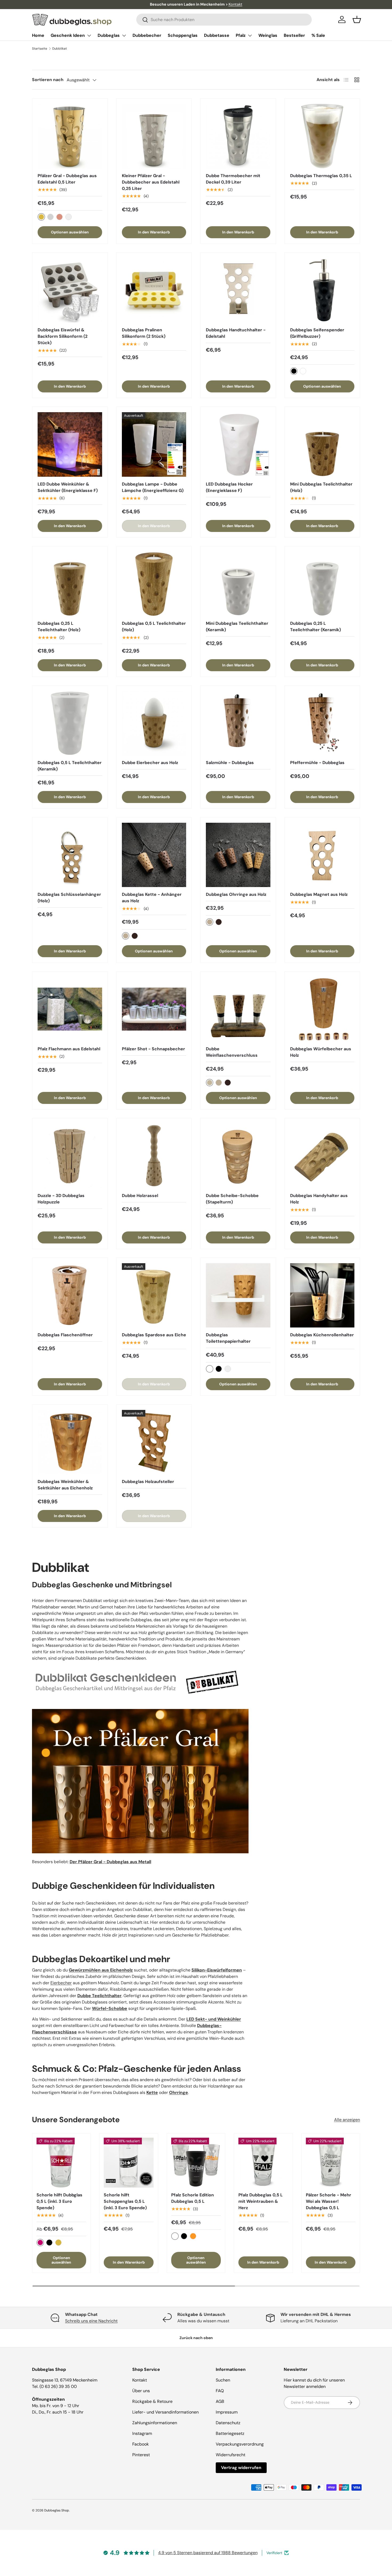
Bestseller (294, 35)
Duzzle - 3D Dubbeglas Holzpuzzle (61, 1199)
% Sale (318, 35)
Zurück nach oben (196, 2338)
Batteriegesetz (230, 2433)
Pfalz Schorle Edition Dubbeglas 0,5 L (193, 2198)
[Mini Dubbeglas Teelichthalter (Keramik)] (238, 584)
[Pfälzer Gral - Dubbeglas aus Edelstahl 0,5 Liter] (70, 136)
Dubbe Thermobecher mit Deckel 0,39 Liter (233, 179)
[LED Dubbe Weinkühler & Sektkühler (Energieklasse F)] (70, 444)
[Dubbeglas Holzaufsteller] (154, 1442)
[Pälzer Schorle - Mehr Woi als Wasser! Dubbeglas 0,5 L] (331, 2162)
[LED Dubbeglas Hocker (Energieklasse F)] (238, 444)
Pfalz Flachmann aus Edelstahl (69, 1049)
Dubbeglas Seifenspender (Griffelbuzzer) (317, 333)
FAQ (220, 2391)
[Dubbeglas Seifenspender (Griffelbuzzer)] (322, 290)
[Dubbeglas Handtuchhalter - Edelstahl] (238, 290)
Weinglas (268, 35)
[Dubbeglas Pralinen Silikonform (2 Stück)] (154, 290)
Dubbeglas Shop (57, 2510)
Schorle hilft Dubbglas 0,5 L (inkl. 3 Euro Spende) (59, 2201)
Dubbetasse (217, 35)
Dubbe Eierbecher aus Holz (150, 763)
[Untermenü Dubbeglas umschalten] (124, 35)
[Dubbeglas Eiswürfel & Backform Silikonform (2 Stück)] (70, 290)
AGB (220, 2401)
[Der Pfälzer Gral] (140, 1707)
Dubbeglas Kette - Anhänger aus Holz (152, 898)
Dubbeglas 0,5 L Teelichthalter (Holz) (154, 627)
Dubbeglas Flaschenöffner (65, 1335)
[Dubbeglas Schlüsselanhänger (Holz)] (70, 855)
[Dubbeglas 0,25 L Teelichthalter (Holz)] (70, 584)
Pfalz (241, 35)
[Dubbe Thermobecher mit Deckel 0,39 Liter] (238, 136)
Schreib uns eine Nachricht (91, 2321)
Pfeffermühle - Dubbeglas (317, 763)
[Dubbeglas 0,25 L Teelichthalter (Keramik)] (322, 584)
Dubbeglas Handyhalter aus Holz (319, 1199)
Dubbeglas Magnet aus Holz (319, 894)
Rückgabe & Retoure (152, 2401)
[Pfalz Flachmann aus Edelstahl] (70, 1009)
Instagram (142, 2433)
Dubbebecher (147, 35)
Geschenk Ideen (68, 35)
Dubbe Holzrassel (140, 1196)
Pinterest (141, 2455)
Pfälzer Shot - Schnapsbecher (153, 1049)
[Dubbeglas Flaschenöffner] (70, 1295)
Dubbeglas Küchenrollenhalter (322, 1335)
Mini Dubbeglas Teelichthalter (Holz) (321, 487)
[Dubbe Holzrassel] (154, 1156)
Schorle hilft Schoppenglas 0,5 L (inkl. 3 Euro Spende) (125, 2201)
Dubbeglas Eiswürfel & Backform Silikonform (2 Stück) (63, 336)
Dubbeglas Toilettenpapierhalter (228, 1338)
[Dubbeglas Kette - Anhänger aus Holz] (154, 855)
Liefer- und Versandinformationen (165, 2412)
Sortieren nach (48, 80)
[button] (357, 19)
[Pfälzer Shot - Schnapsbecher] (154, 1009)
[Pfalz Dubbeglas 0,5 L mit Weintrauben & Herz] (263, 2162)
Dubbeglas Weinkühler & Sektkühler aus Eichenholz (65, 1485)
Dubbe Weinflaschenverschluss (232, 1052)
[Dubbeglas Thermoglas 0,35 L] (322, 136)
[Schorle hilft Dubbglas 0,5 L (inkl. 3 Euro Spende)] (61, 2162)
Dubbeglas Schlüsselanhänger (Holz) (69, 898)
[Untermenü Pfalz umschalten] (250, 35)
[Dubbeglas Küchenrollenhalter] (322, 1295)
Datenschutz (228, 2423)
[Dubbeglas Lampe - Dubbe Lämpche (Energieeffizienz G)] (154, 444)
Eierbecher (61, 1983)
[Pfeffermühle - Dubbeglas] (322, 723)
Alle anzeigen (347, 2120)
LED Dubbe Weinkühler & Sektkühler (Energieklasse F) (68, 487)
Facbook (141, 2444)
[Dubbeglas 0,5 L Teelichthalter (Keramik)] (70, 723)
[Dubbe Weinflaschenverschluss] (238, 1009)
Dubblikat (60, 49)
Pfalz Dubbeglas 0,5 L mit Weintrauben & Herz (261, 2201)
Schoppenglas (183, 35)
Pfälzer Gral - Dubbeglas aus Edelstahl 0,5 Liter (67, 179)
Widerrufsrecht (231, 2455)
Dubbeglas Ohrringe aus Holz (236, 894)
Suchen (223, 2380)
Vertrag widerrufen (241, 2468)
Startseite (40, 49)
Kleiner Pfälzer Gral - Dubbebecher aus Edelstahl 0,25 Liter (151, 182)
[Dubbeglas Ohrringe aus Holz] (238, 855)
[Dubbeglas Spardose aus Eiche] (154, 1295)
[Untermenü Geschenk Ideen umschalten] (89, 35)
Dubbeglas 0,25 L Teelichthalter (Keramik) (315, 627)
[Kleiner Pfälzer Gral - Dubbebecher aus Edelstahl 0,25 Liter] (154, 136)
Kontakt (235, 4)
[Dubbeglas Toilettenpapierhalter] (238, 1295)
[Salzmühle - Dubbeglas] (238, 723)
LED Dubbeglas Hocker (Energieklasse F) (229, 487)
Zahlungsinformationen (155, 2423)
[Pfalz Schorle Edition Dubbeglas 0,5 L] (196, 2162)
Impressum (227, 2412)
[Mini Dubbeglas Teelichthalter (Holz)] (322, 444)
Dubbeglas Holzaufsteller (148, 1482)
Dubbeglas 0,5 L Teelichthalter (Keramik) (70, 766)
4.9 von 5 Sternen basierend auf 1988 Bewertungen (208, 2553)
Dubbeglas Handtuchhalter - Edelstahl (236, 333)
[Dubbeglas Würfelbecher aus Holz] (322, 1009)
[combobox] (224, 20)
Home (38, 35)
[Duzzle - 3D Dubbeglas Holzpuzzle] (70, 1156)
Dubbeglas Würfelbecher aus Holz (321, 1052)
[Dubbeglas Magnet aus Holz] (322, 855)
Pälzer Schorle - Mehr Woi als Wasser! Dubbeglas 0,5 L (329, 2201)
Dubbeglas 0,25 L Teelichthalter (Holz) (59, 627)
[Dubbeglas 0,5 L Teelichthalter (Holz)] (154, 584)
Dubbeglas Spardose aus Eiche (154, 1335)
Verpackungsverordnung (240, 2444)
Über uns (141, 2391)
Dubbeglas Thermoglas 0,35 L (321, 176)
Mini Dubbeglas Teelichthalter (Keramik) (237, 627)
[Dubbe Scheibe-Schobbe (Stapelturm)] (238, 1156)
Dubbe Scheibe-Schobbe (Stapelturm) (232, 1199)
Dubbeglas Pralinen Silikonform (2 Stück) (144, 333)
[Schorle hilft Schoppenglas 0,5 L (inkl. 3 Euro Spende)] (129, 2162)
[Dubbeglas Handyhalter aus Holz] (322, 1156)
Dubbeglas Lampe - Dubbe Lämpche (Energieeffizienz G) (153, 487)
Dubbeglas (109, 35)
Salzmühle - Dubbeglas (230, 763)
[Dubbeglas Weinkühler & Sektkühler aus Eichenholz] (70, 1442)
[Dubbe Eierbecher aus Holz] (154, 723)
